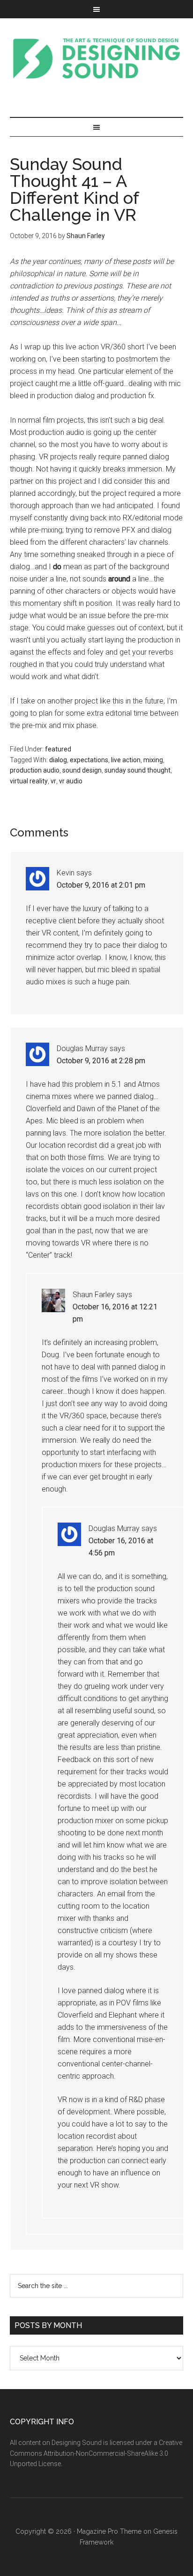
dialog (58, 760)
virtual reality (29, 781)
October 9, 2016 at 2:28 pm (101, 1061)
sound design (82, 770)
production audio (35, 770)
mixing (153, 760)
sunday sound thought (137, 770)
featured (58, 749)
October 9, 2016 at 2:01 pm (101, 885)
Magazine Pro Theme (109, 2531)
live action (126, 760)
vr (53, 781)
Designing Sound (97, 58)
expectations (89, 760)
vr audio (71, 781)
